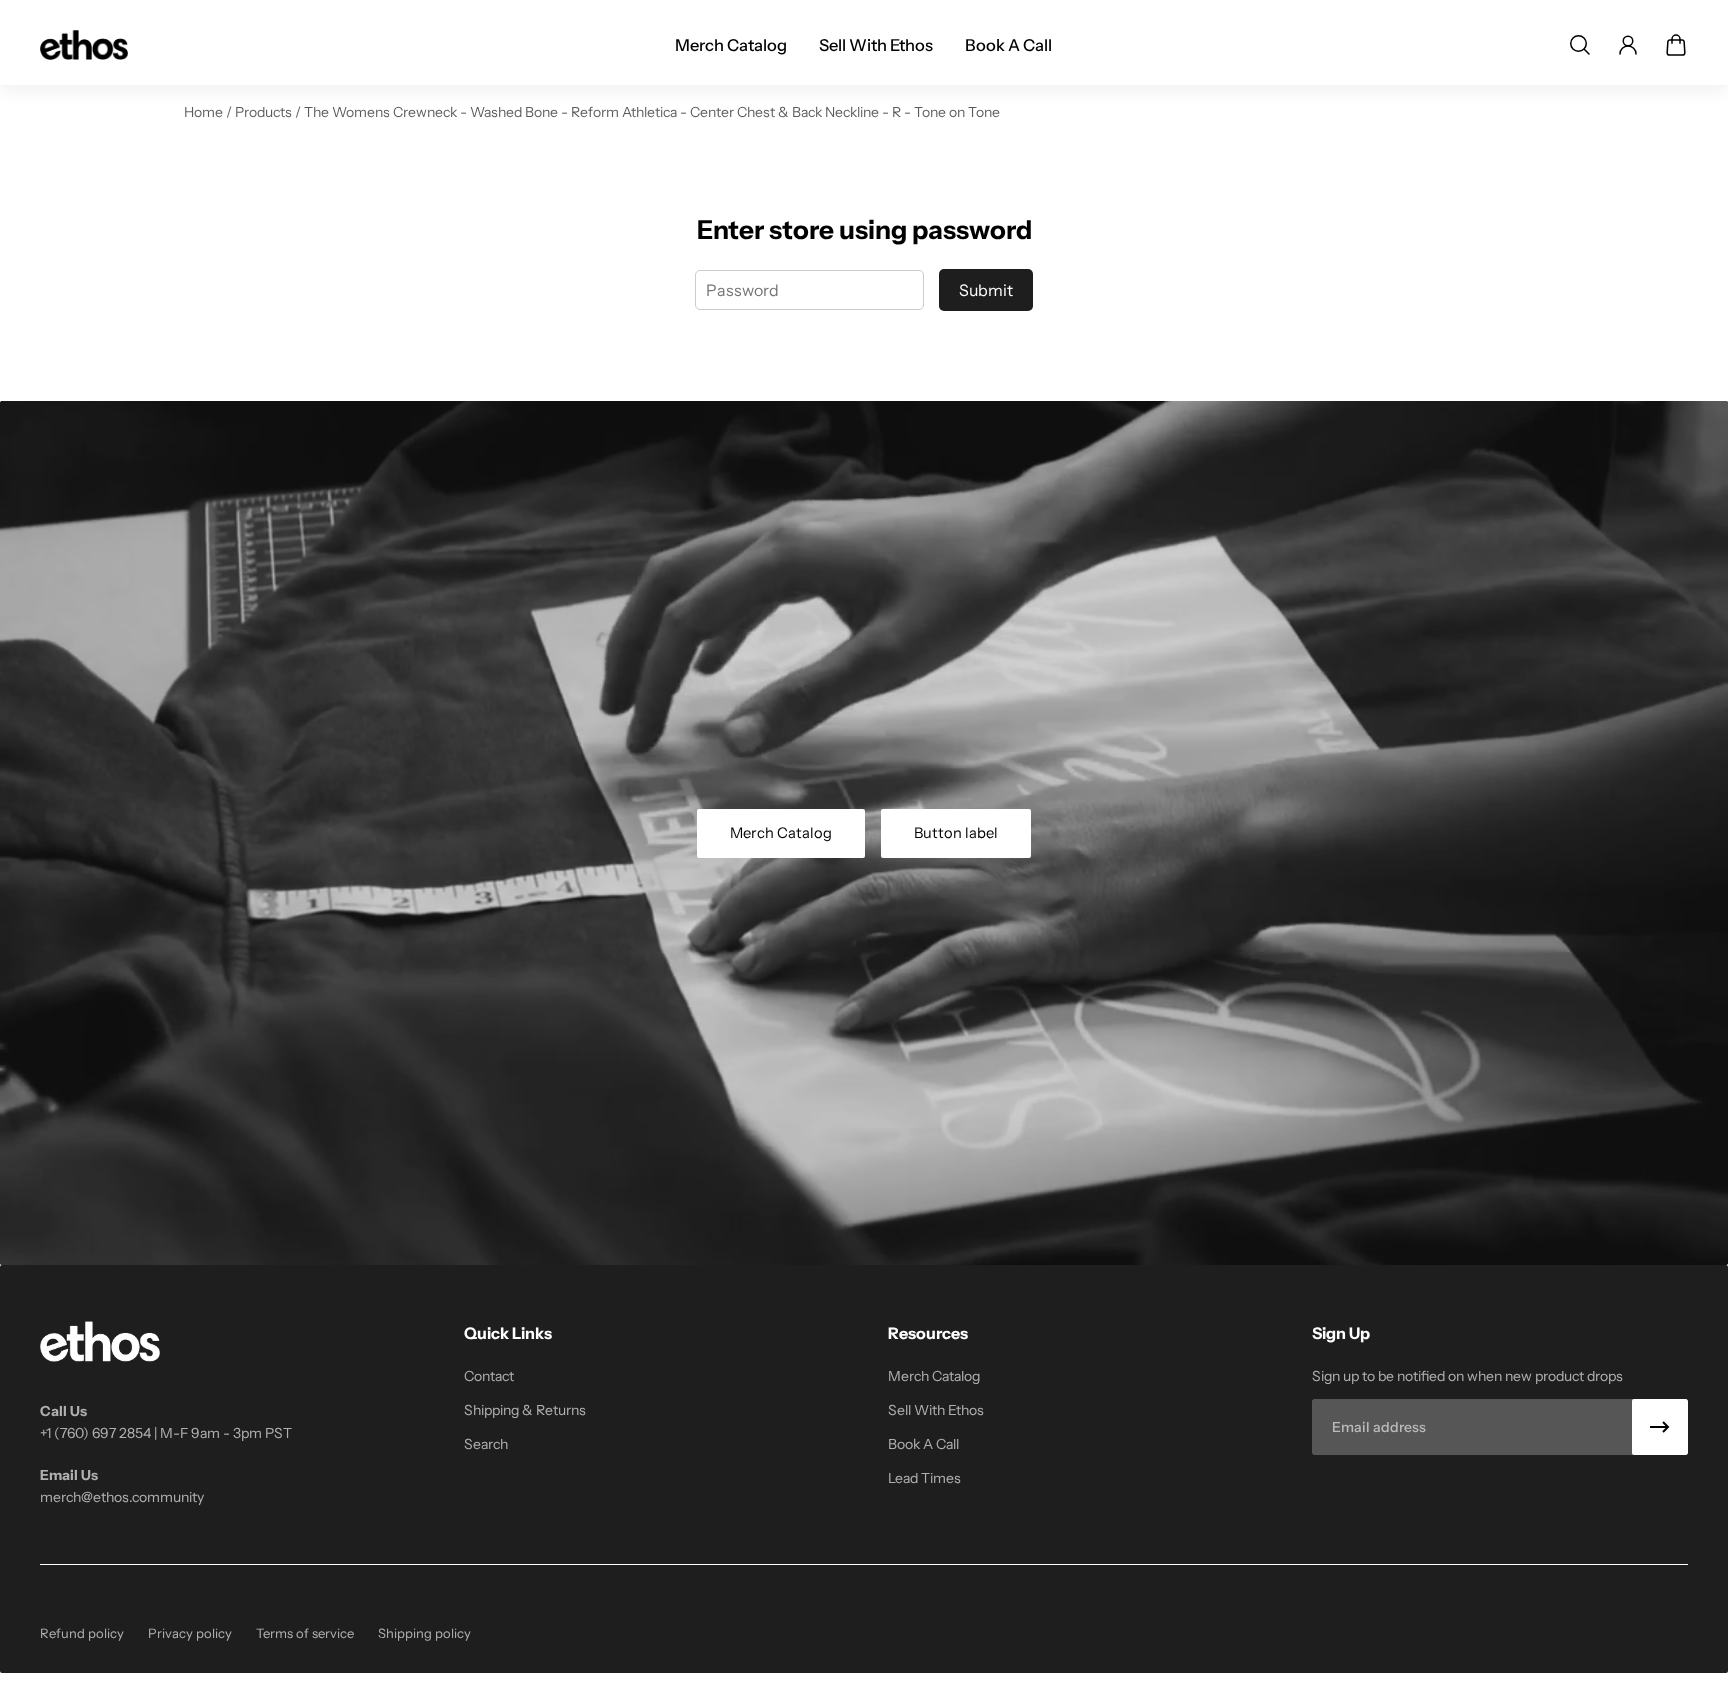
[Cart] (1676, 45)
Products (265, 112)
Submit (986, 290)
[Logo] (84, 45)
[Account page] (1628, 45)
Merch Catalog (781, 833)
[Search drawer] (1580, 45)
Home (205, 112)
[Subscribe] (1660, 1427)
